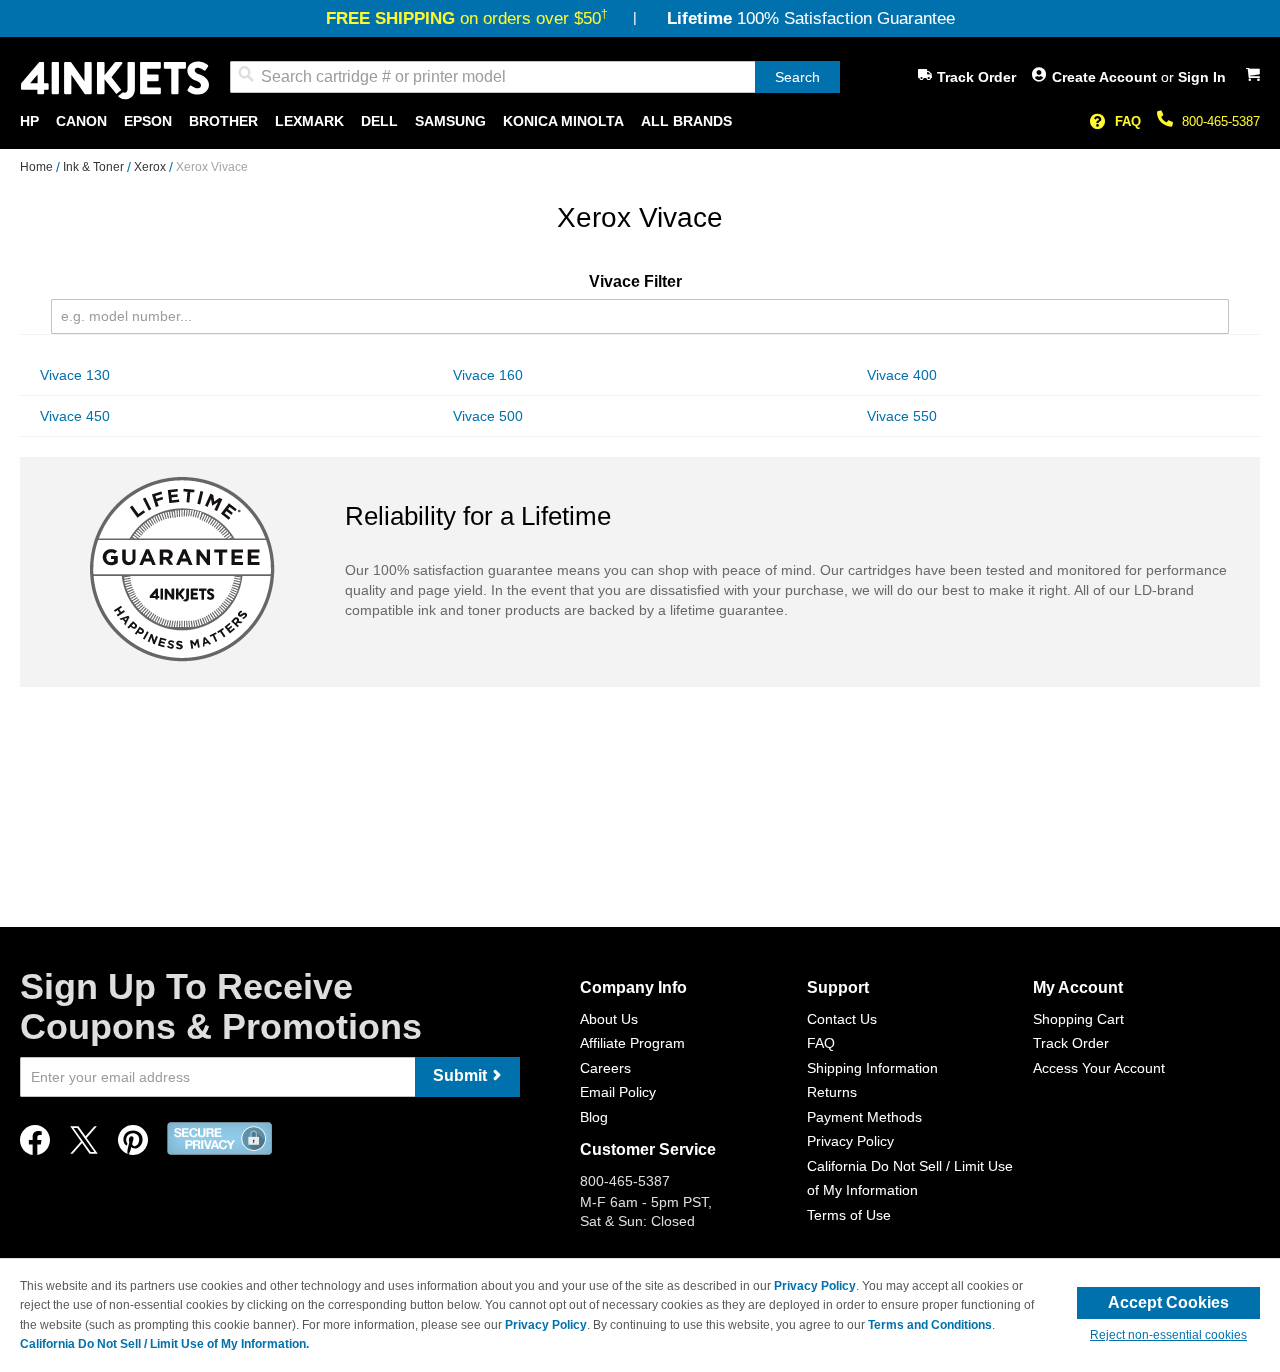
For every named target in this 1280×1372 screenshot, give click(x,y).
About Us (609, 1019)
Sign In (1202, 77)
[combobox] (535, 77)
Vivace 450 (75, 416)
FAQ (1128, 121)
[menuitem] (29, 121)
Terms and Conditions (930, 1325)
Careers (605, 1068)
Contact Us (842, 1019)
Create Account (1106, 77)
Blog (594, 1117)
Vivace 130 (75, 375)
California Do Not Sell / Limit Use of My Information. (164, 1344)
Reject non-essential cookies (1168, 1335)
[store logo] (115, 80)
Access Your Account (1099, 1068)
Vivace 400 (902, 375)
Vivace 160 (488, 375)
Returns (832, 1092)
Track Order (976, 77)
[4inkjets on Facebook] (35, 1145)
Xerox (151, 167)
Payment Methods (864, 1117)
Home (38, 167)
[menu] (640, 121)
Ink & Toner (95, 167)
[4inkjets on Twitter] (84, 1145)
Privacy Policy (850, 1141)
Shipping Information (872, 1068)
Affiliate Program (632, 1043)
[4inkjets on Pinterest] (133, 1145)
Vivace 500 (488, 416)
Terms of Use (849, 1215)
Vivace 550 (902, 416)
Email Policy (618, 1092)
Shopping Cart (1078, 1019)
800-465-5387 (1221, 121)
